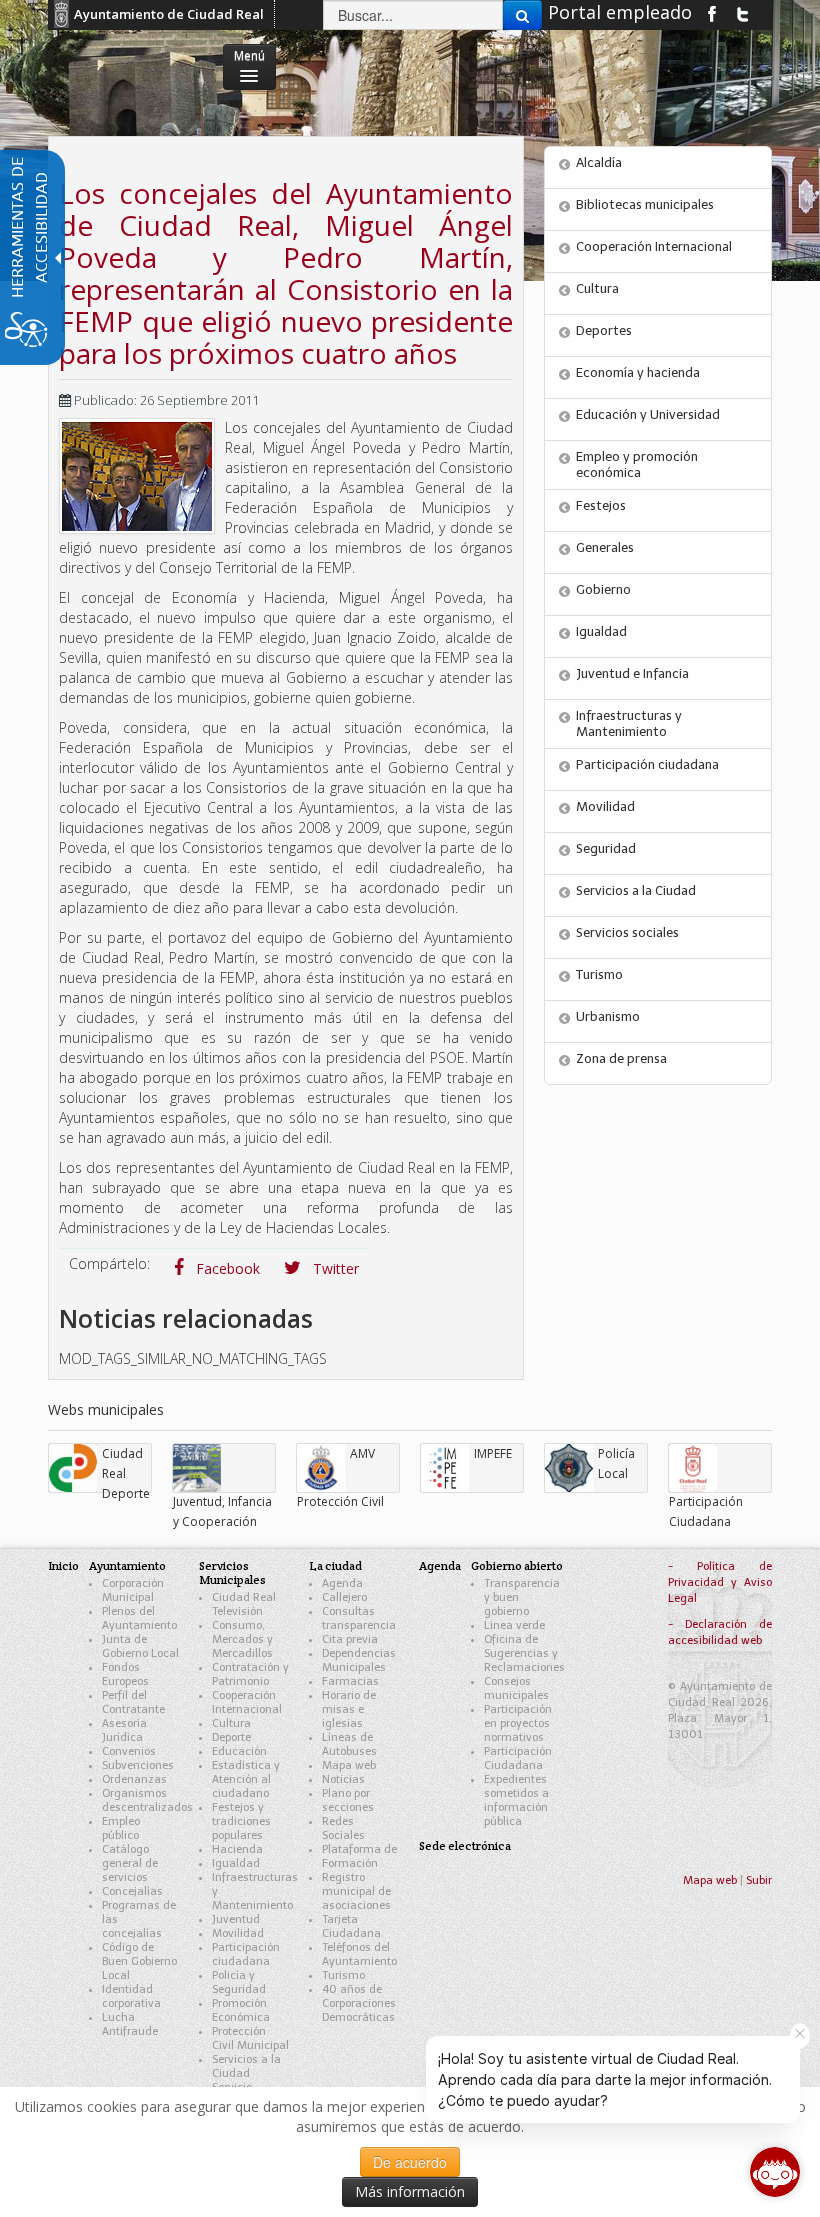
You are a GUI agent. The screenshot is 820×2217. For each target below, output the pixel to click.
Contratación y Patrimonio (250, 1674)
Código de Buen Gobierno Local (139, 1961)
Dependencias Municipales (359, 1660)
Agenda (342, 1583)
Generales (605, 547)
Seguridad (606, 848)
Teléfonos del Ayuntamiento (359, 1954)
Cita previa (350, 1639)
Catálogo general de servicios (130, 1863)
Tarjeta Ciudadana (351, 1926)
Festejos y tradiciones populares (241, 1821)
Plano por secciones (348, 1800)
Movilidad (605, 806)
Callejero (344, 1597)
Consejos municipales (516, 1688)
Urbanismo (608, 1016)
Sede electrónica (465, 1845)
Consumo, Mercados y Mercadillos (242, 1639)
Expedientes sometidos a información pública (516, 1800)
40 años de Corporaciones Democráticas (359, 2003)
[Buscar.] (522, 15)
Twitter (334, 1268)
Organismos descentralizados (147, 1800)
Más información (410, 2191)
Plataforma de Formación (359, 1856)
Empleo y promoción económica (637, 464)
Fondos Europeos (125, 1674)
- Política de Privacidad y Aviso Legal (720, 1582)
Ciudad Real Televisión (244, 1604)
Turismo (599, 974)
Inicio (63, 1565)
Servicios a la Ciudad (636, 890)
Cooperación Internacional (654, 246)
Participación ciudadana (647, 764)
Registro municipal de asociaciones (356, 1891)
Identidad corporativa (131, 1996)
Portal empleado (620, 12)
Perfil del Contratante (133, 1702)
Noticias (343, 1779)
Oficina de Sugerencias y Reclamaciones (524, 1653)
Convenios (129, 1751)
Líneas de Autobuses (349, 1744)
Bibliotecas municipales (645, 204)
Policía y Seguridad (239, 1982)
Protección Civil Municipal (250, 2038)
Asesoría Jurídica (124, 1730)
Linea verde (514, 1625)
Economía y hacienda (638, 372)
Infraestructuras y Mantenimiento (629, 723)
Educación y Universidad (648, 414)
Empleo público (121, 1828)
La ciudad (335, 1565)
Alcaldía (599, 162)
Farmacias (350, 1681)
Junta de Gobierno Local (140, 1646)
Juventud (236, 1919)
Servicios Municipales (232, 1572)
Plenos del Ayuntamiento (139, 1618)
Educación (239, 1751)
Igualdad (601, 631)
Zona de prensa (621, 1058)
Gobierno (603, 589)
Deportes (604, 330)
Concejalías (132, 1891)
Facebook (226, 1268)
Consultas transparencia (359, 1618)
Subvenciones (138, 1765)
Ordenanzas (134, 1779)
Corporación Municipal (133, 1590)
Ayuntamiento (127, 1565)
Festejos (601, 505)
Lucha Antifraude (130, 2024)
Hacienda (237, 1849)
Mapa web (349, 1765)
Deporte (231, 1737)
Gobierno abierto (517, 1565)
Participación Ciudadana (518, 1758)
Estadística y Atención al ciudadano (246, 1779)
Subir (759, 1880)
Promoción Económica (241, 2010)
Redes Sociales (343, 1828)
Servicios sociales (627, 932)
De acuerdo (410, 2162)
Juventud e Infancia (632, 673)
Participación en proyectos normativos (518, 1723)
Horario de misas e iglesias (349, 1709)
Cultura (597, 288)
